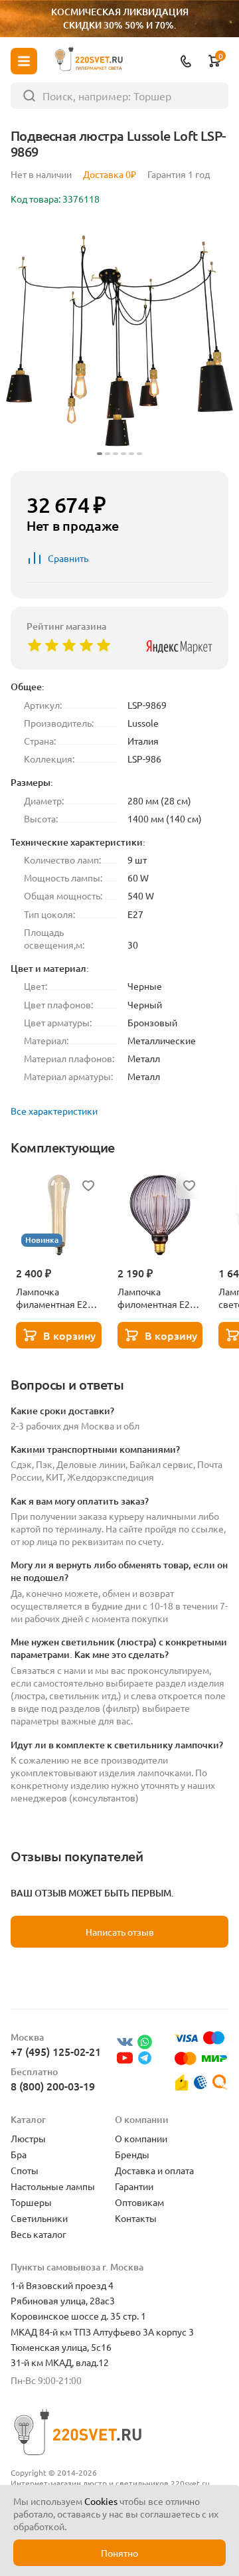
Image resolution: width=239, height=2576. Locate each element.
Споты (25, 2170)
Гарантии (134, 2186)
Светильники (39, 2218)
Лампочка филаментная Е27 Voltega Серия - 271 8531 (58, 1298)
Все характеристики (54, 1111)
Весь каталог (39, 2234)
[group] (119, 341)
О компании (141, 2138)
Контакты (136, 2218)
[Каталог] (24, 61)
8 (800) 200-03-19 (53, 2086)
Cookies (101, 2501)
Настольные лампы (53, 2186)
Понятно (119, 2553)
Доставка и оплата (154, 2170)
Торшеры (31, 2202)
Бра (19, 2154)
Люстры (28, 2138)
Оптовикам (139, 2202)
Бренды (132, 2154)
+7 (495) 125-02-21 (56, 2051)
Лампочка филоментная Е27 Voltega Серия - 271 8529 (160, 1298)
